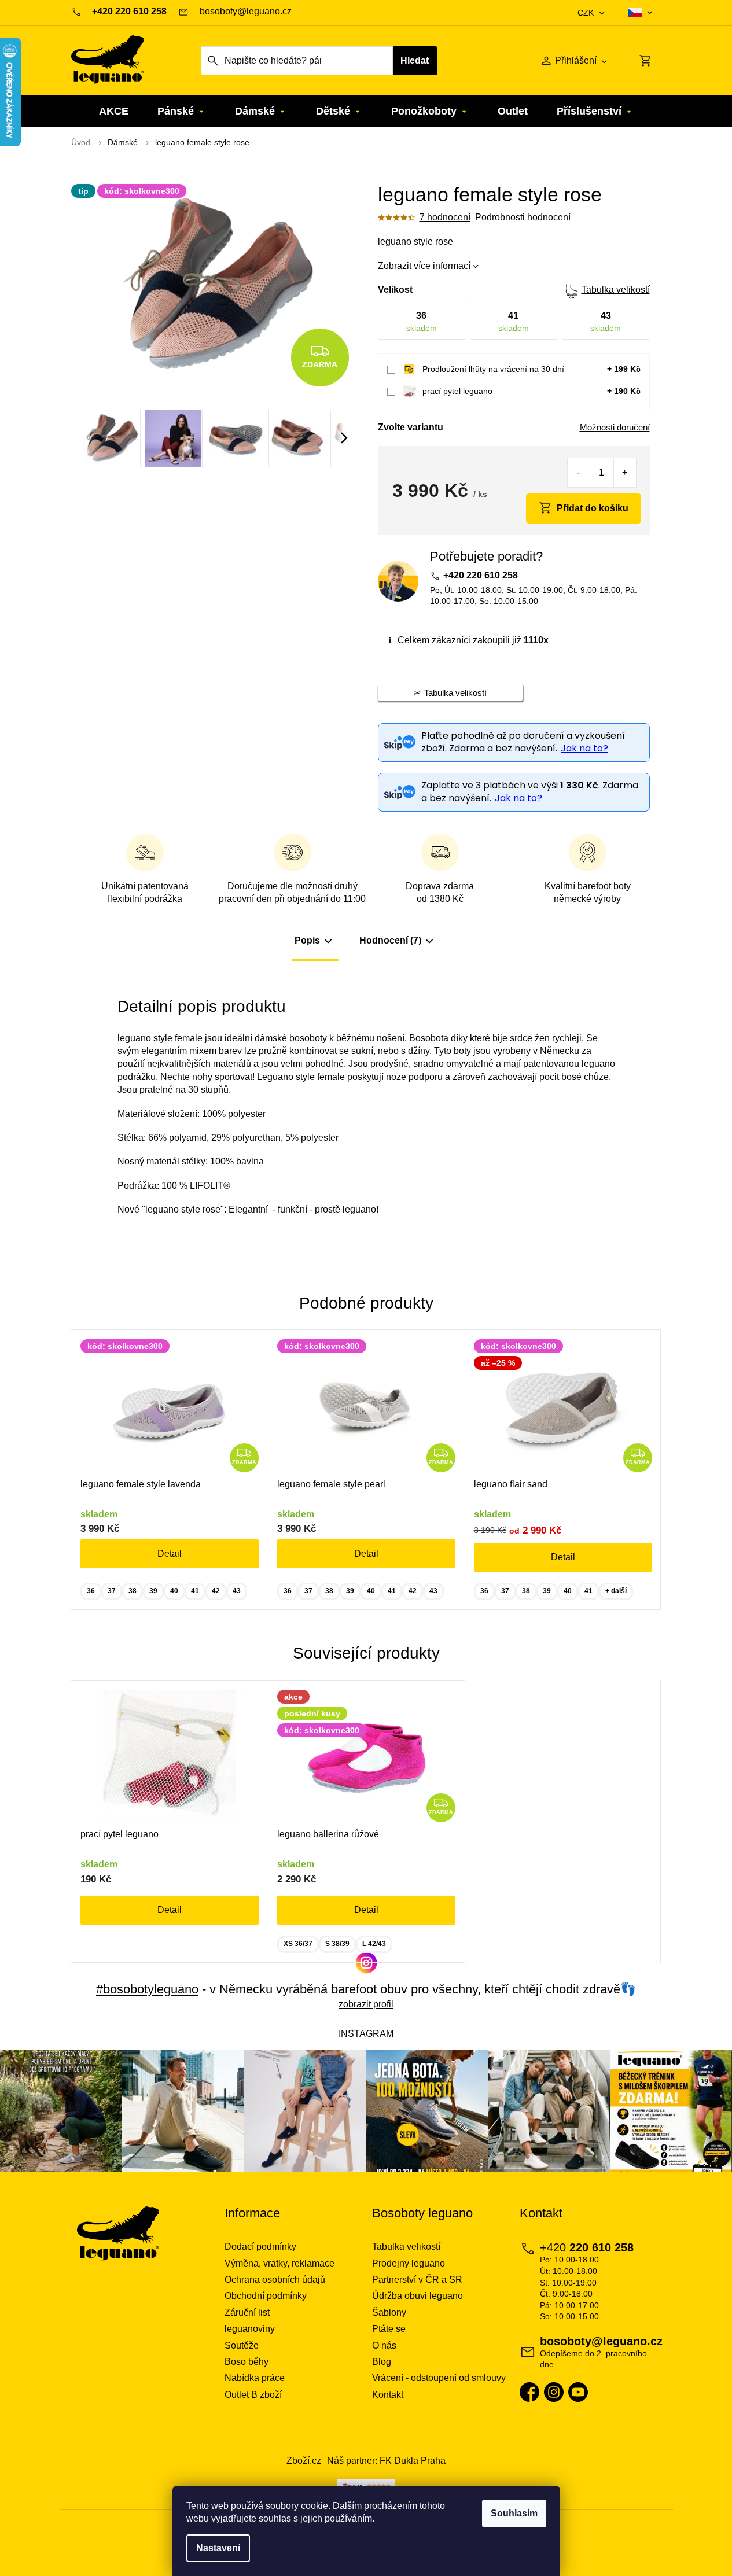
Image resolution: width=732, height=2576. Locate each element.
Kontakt (388, 2395)
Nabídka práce (255, 2378)
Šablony (389, 2312)
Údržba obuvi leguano (418, 2296)
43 (237, 1591)
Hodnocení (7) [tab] (390, 940)
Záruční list (247, 2312)
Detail (170, 1554)
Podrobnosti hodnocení (523, 217)
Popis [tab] (307, 940)
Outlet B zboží (253, 2395)
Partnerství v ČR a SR (417, 2280)
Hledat (415, 60)
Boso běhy (247, 2362)
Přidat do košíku (593, 508)
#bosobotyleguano (147, 1989)
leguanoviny (250, 2329)
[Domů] (81, 143)
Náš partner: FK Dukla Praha (386, 2461)
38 (133, 1591)
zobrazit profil (366, 2004)
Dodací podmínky (260, 2247)
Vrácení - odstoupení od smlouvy (439, 2378)
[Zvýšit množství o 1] (625, 473)
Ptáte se (389, 2329)
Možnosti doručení (615, 427)
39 (153, 1591)
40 (174, 1591)
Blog (382, 2362)
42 (216, 1591)
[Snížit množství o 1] (579, 473)
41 (195, 1591)
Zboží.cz (304, 2461)
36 (91, 1591)
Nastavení (218, 2548)
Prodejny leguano (409, 2263)
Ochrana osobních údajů (275, 2280)
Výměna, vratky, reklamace (279, 2263)
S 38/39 (337, 1944)
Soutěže (242, 2345)
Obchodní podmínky (266, 2296)
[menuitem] (114, 111)
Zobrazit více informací (424, 266)
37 (112, 1591)
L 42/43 (374, 1944)
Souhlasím (514, 2513)
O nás (384, 2345)
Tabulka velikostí (616, 290)
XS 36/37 (298, 1944)
